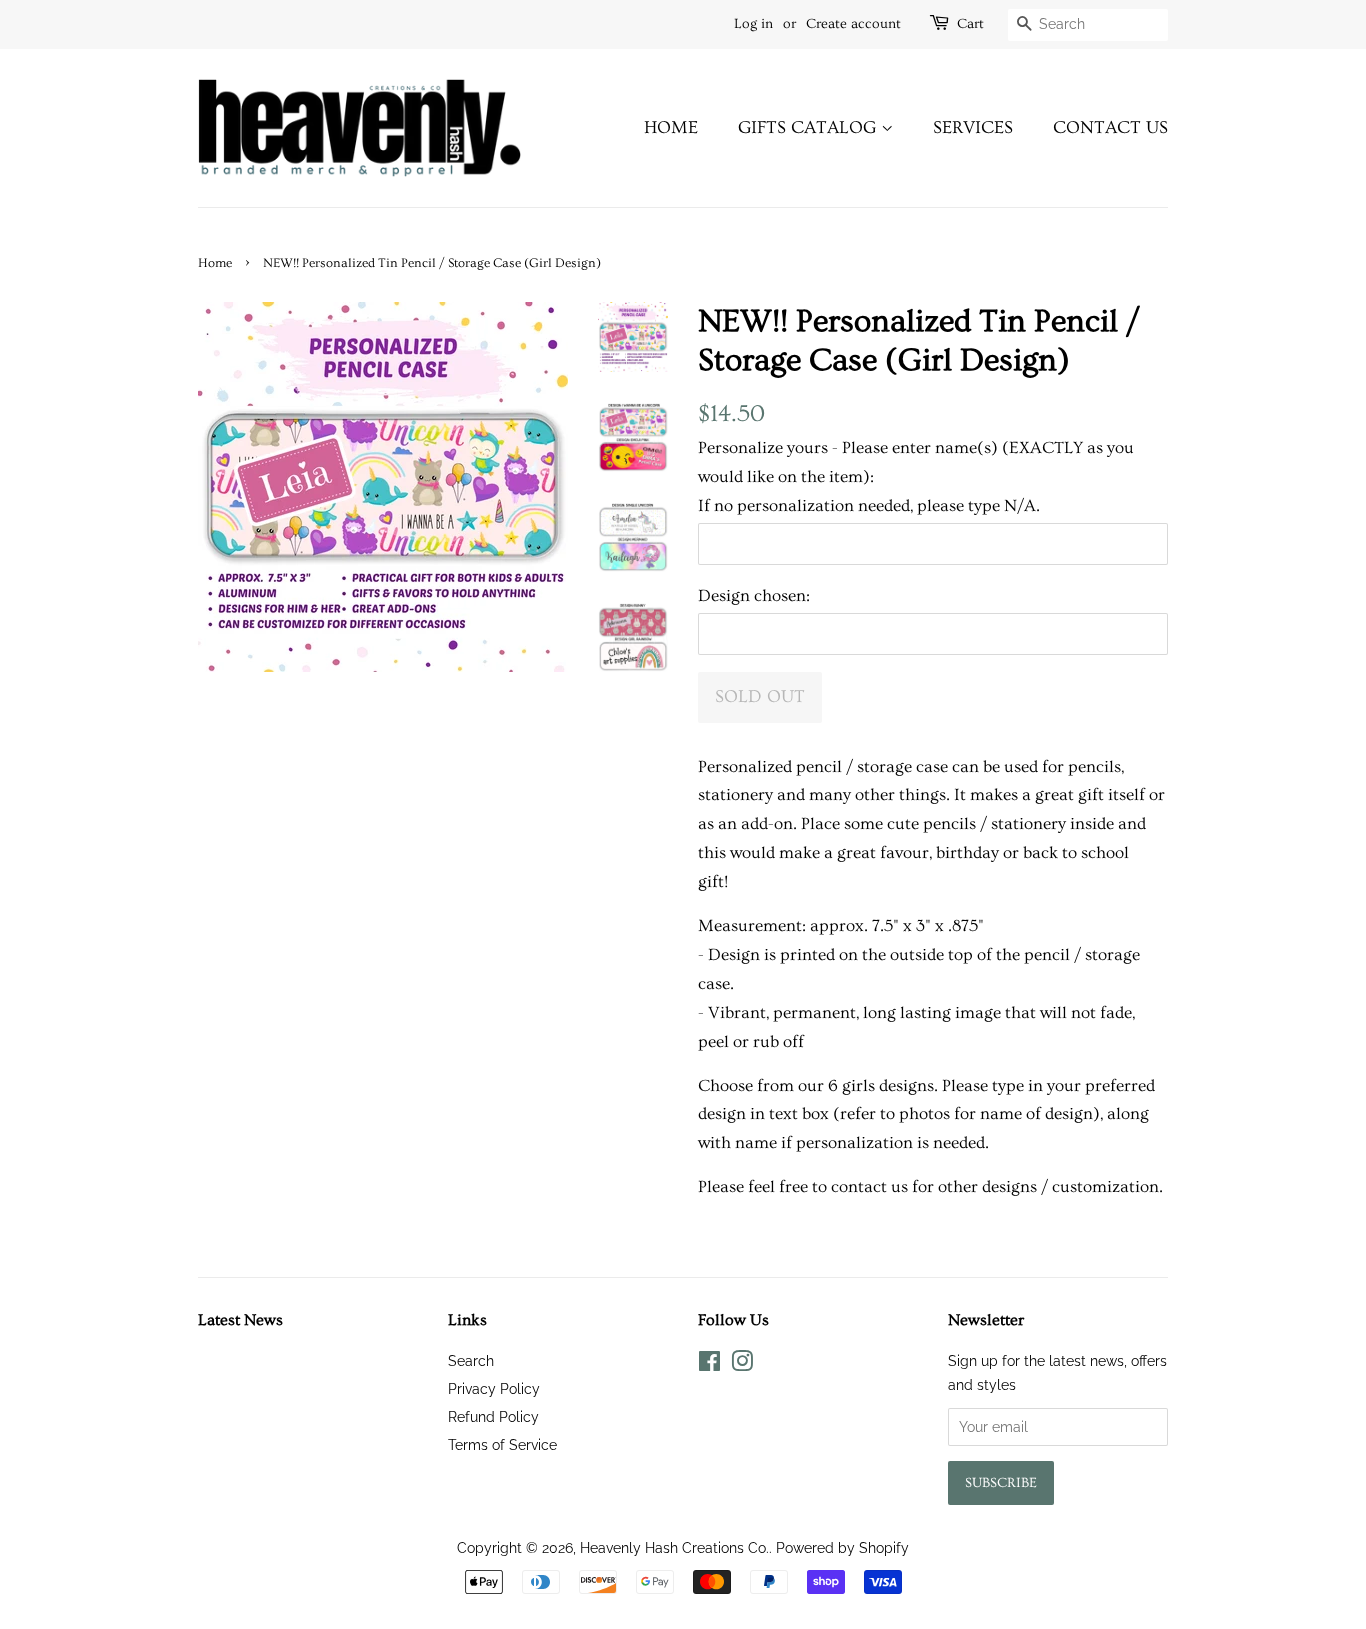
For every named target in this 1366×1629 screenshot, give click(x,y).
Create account (853, 24)
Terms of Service (502, 1444)
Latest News (240, 1320)
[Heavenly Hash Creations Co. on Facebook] (709, 1364)
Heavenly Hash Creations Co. (674, 1547)
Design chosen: (754, 595)
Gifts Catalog (809, 127)
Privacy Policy (494, 1388)
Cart (970, 24)
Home (671, 127)
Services (973, 127)
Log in (753, 24)
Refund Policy (493, 1416)
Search (471, 1360)
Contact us (1110, 127)
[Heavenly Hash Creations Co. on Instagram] (742, 1364)
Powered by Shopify (842, 1547)
